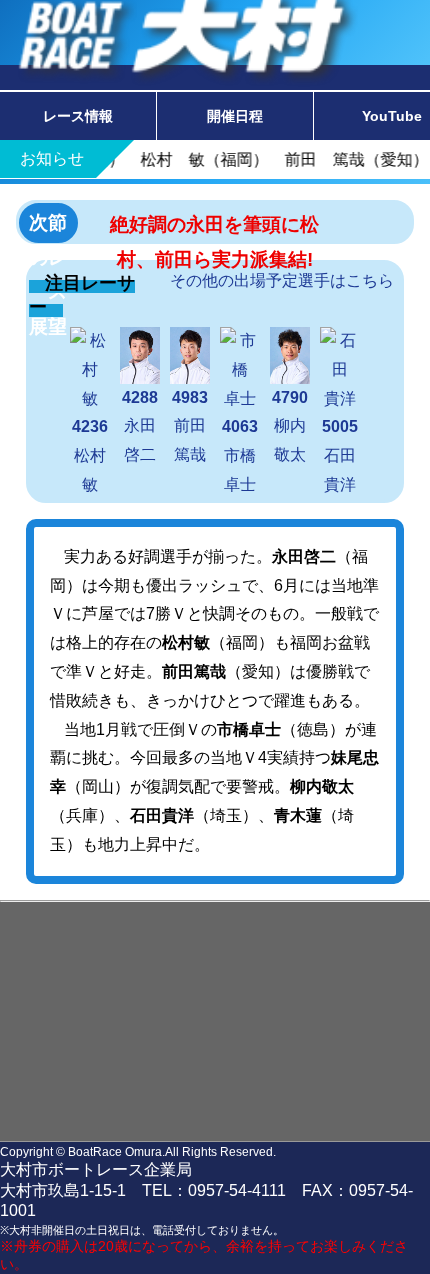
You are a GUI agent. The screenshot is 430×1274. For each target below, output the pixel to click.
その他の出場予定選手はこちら (282, 280)
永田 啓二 (147, 426)
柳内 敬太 (297, 426)
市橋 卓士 (247, 455)
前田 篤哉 (197, 426)
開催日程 (235, 116)
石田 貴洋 (347, 455)
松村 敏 (97, 455)
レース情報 (78, 116)
